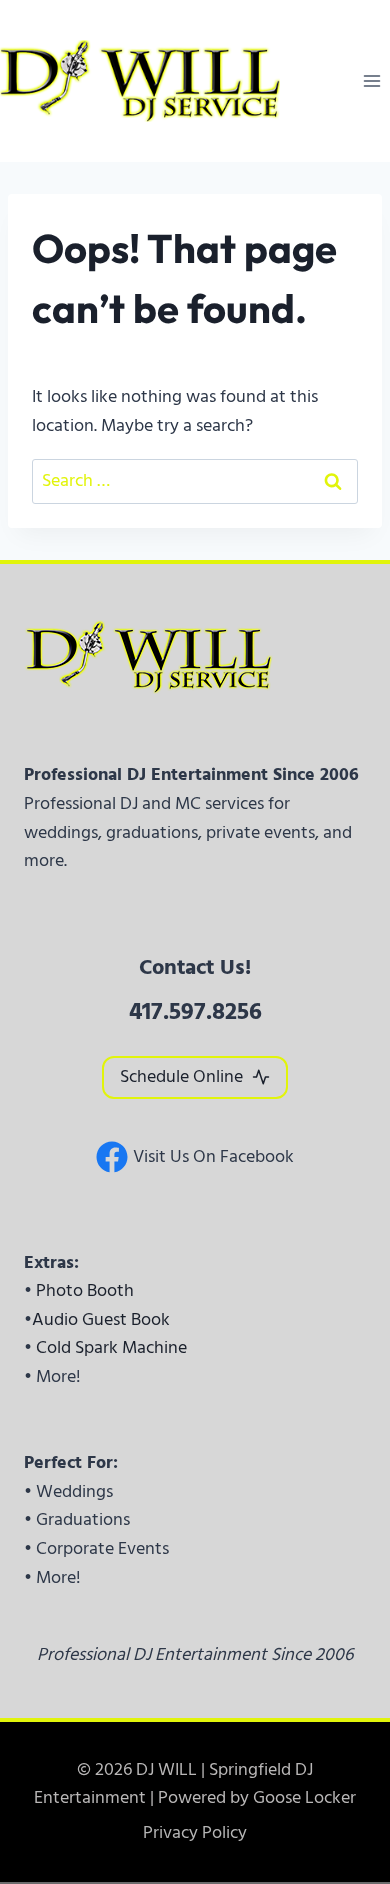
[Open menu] (371, 80)
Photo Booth (85, 1290)
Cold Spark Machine (111, 1347)
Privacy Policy (195, 1832)
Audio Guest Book (101, 1319)
